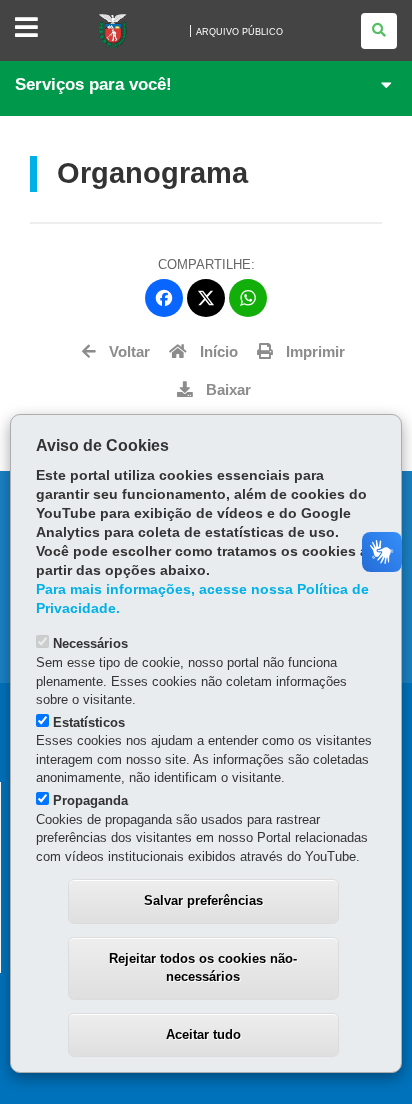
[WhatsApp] (248, 298)
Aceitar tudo (203, 1034)
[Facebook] (164, 298)
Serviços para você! (93, 84)
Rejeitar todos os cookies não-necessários (203, 968)
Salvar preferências (203, 900)
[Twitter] (206, 298)
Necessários (90, 643)
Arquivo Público (239, 32)
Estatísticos (89, 722)
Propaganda (90, 800)
